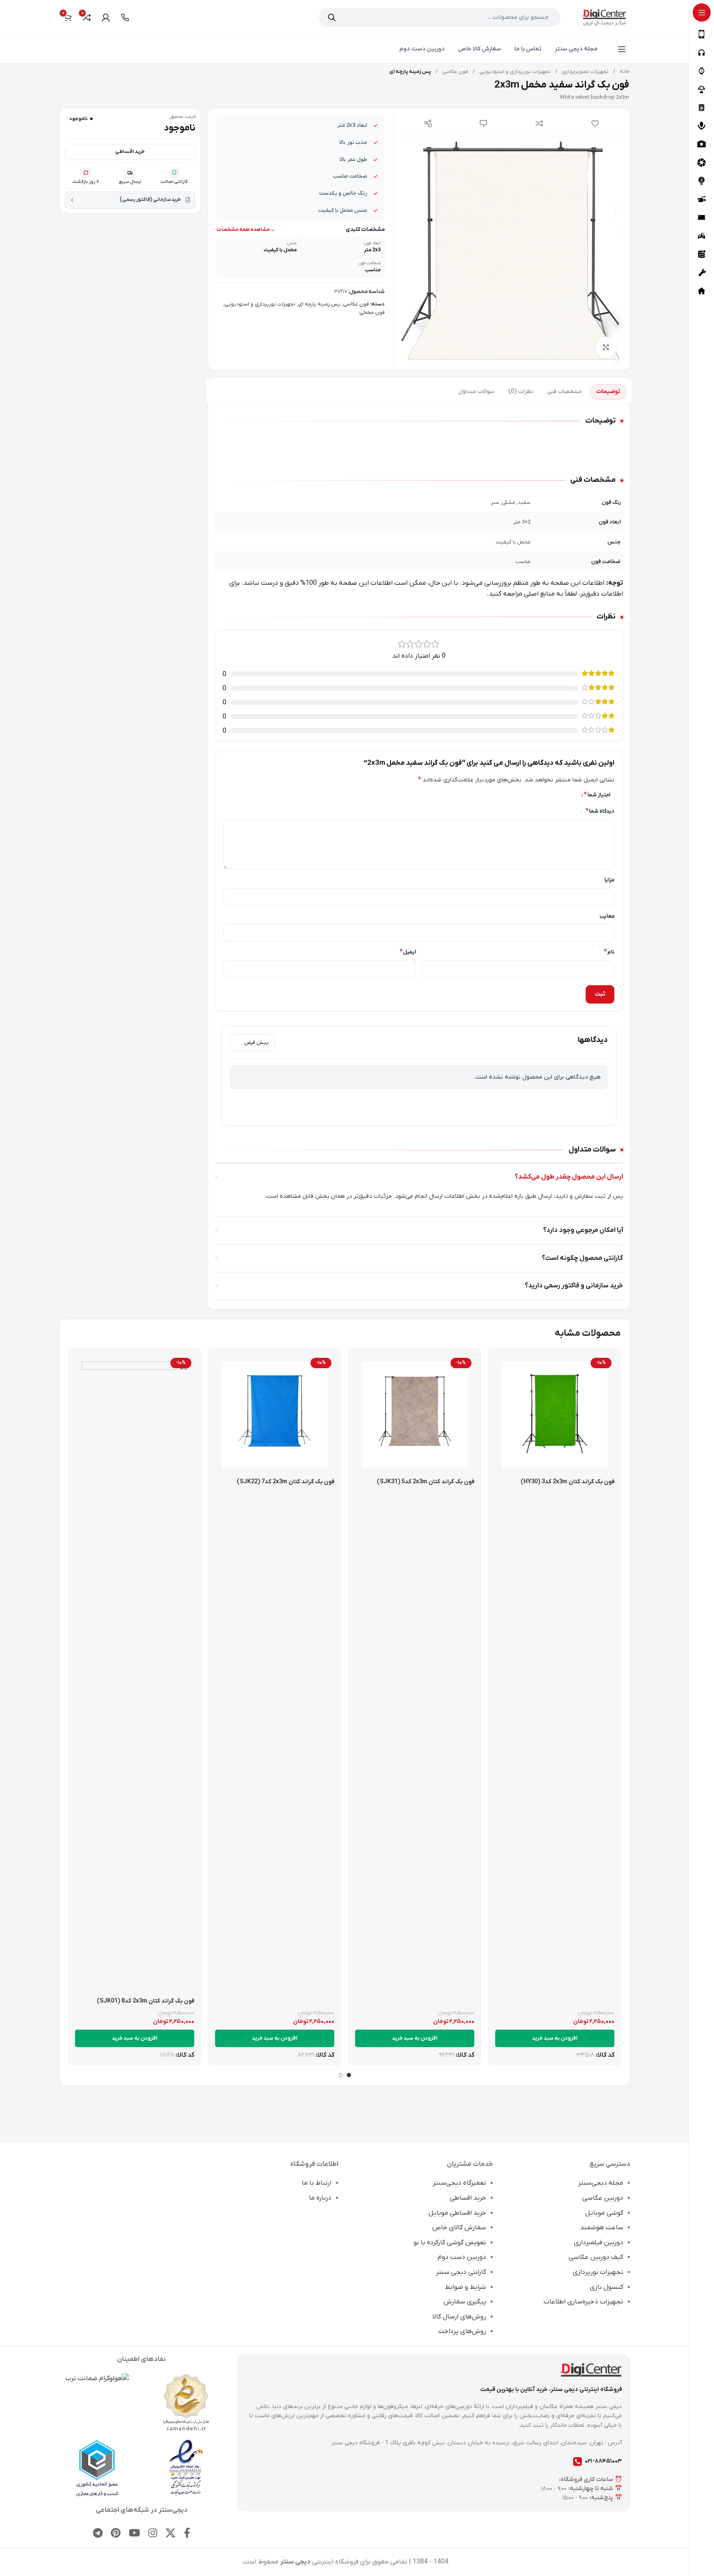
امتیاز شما (597, 795)
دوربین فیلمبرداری (599, 2243)
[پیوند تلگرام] (98, 2534)
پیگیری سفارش (465, 2302)
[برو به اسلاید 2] (341, 2075)
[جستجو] (332, 18)
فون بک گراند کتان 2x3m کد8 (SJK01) (145, 2001)
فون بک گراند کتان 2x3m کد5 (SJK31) (426, 1482)
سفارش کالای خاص (459, 2228)
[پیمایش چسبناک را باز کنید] (622, 49)
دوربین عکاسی (603, 2198)
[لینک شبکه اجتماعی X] (170, 2534)
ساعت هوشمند (602, 2228)
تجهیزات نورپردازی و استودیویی (514, 72)
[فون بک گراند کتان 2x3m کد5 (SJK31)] (415, 1414)
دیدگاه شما (600, 811)
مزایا (609, 880)
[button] (555, 2038)
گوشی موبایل (604, 2213)
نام (609, 952)
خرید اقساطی (130, 152)
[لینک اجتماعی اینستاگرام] (153, 2534)
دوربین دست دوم (462, 2257)
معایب (607, 916)
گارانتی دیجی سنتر (461, 2272)
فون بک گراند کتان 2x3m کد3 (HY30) (567, 1482)
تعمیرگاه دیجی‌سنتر (459, 2183)
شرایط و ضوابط (465, 2287)
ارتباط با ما (317, 2183)
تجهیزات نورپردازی (598, 2272)
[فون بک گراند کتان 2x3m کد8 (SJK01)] (135, 1674)
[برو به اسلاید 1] (349, 2075)
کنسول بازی (606, 2287)
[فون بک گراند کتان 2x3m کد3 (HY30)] (555, 1414)
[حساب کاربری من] (106, 18)
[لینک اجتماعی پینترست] (116, 2534)
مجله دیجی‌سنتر (601, 2183)
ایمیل (408, 952)
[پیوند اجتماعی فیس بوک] (187, 2534)
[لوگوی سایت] (604, 17)
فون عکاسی (455, 72)
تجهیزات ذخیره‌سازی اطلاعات (583, 2302)
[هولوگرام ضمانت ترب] (97, 2379)
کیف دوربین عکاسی (596, 2257)
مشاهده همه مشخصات (243, 230)
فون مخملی (372, 313)
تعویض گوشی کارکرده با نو (450, 2243)
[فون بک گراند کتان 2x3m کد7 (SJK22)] (275, 1414)
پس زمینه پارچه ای (319, 304)
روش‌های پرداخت (462, 2331)
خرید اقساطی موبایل (457, 2213)
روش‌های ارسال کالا (459, 2317)
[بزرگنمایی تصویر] (606, 347)
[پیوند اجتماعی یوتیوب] (134, 2534)
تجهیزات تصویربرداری (585, 72)
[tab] (608, 392)
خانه (624, 72)
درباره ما (320, 2198)
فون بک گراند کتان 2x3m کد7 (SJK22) (286, 1482)
